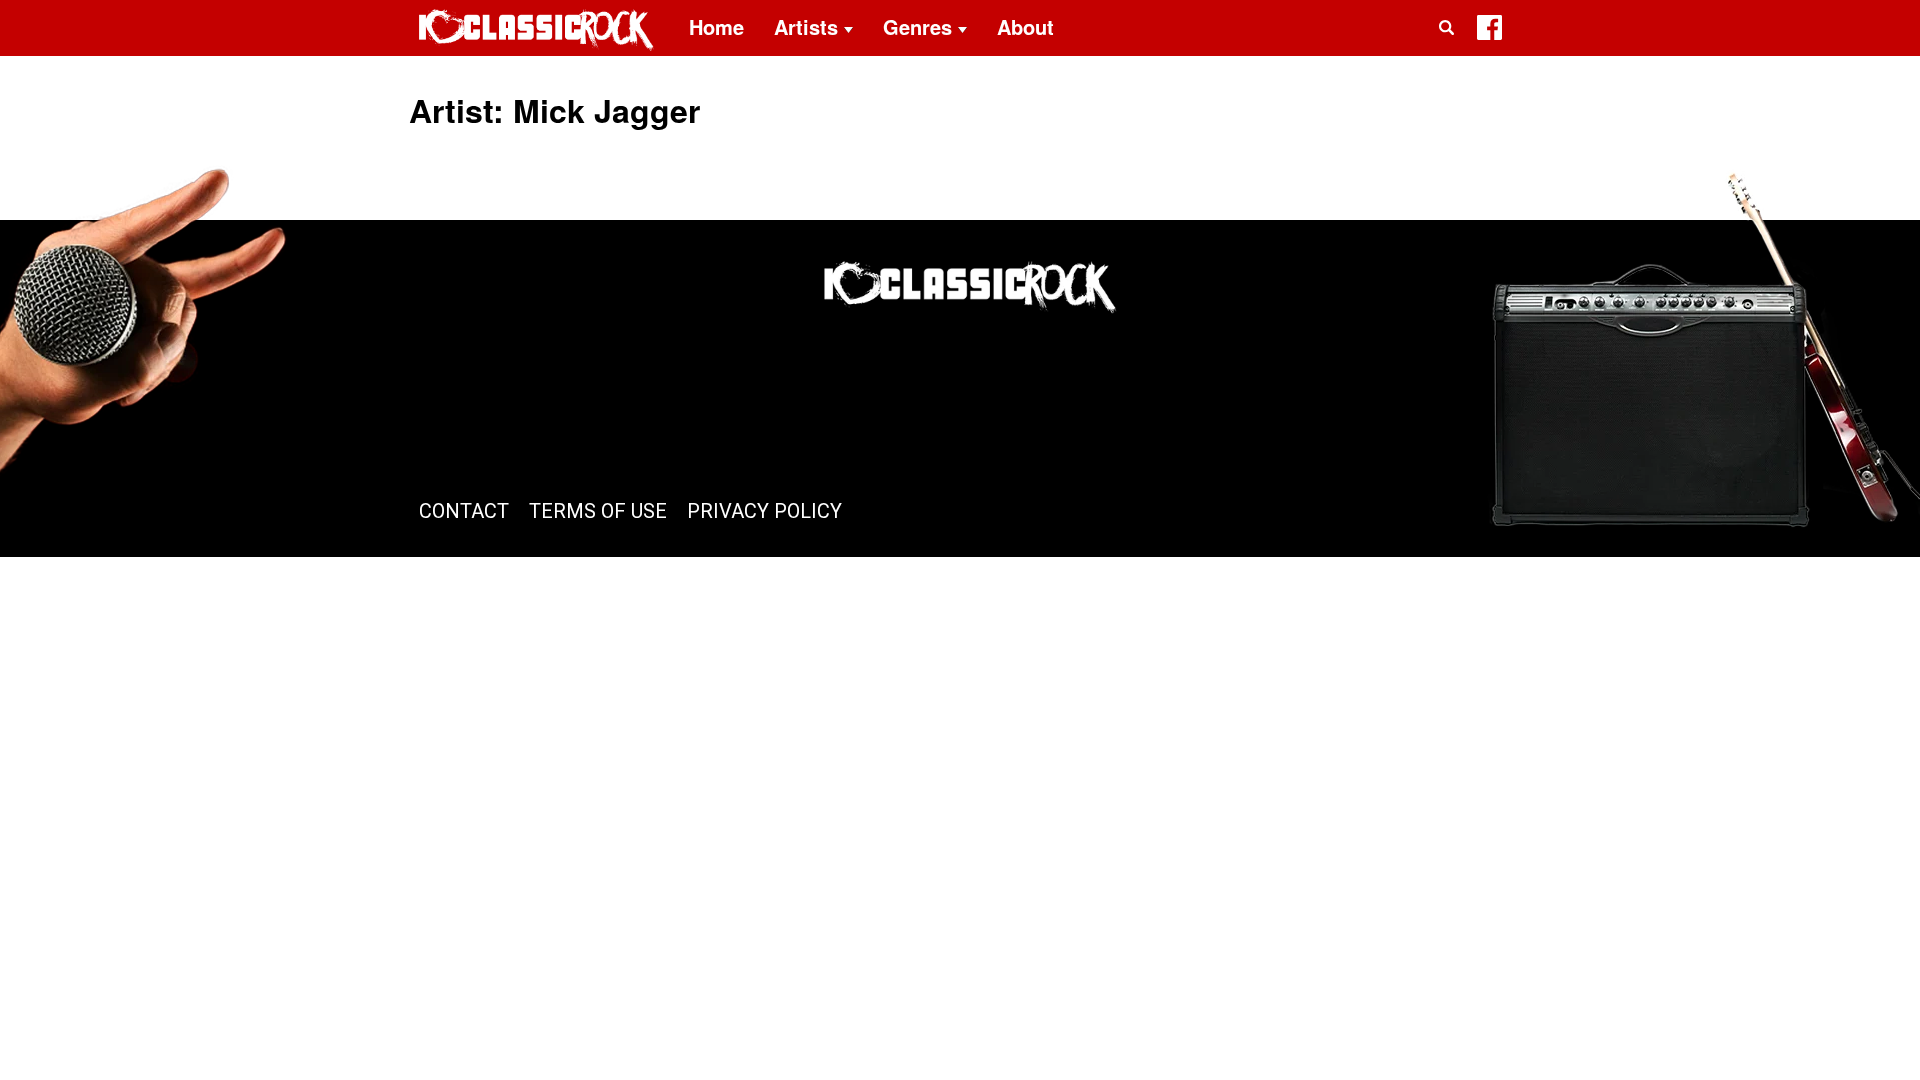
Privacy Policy (764, 511)
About (1025, 26)
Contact (464, 511)
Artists (806, 26)
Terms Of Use (598, 511)
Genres (917, 26)
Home (716, 26)
